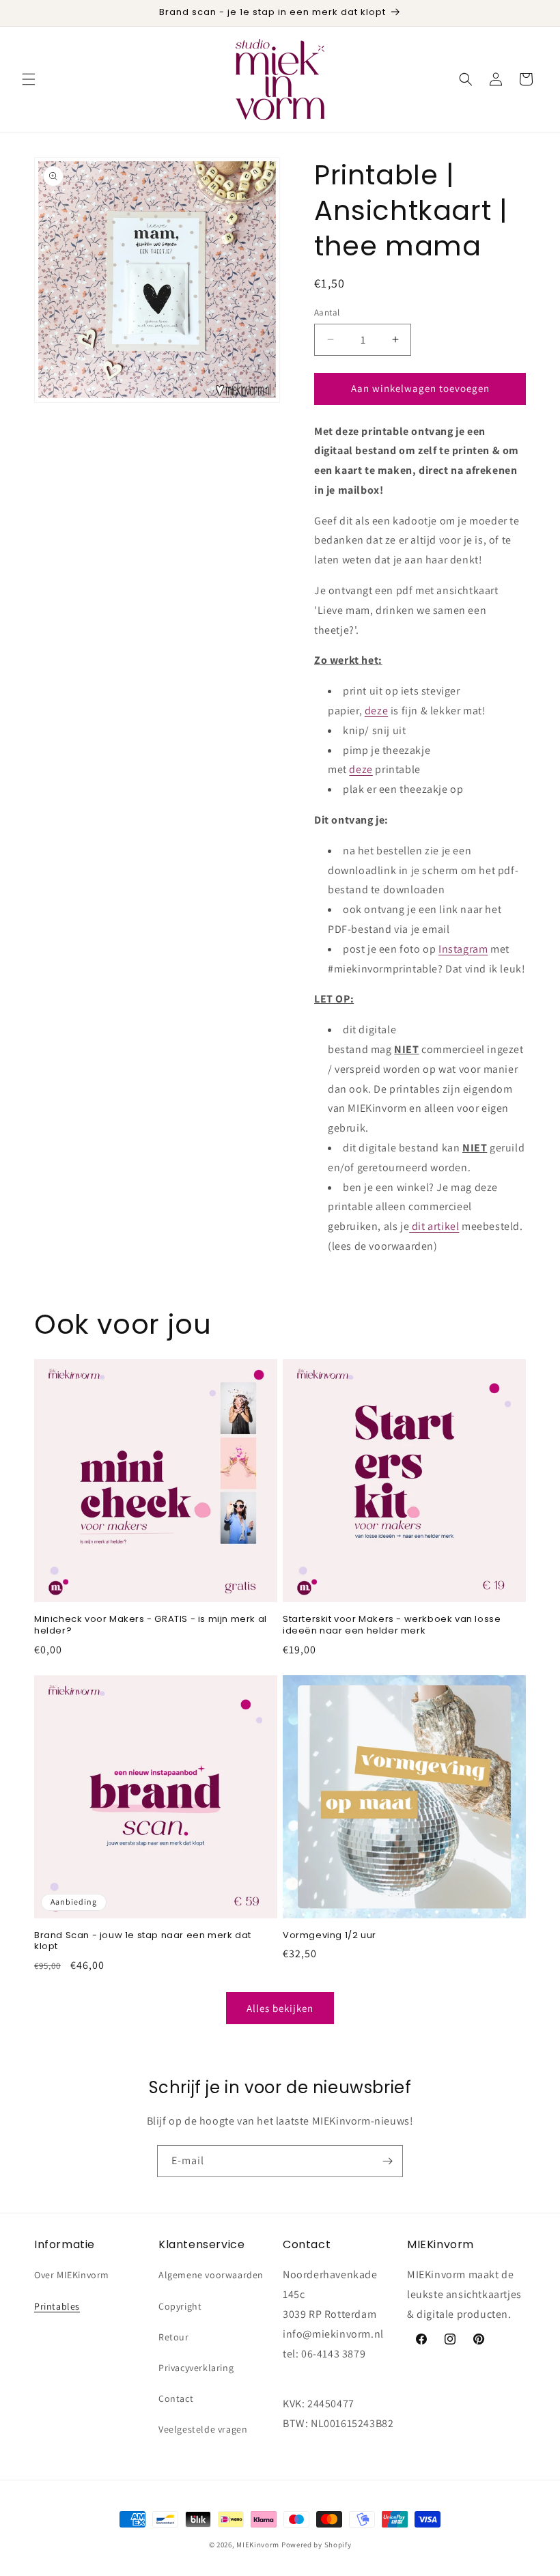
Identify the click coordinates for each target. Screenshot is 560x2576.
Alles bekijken (280, 2008)
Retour (174, 2337)
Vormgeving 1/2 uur (330, 1936)
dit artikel (435, 1226)
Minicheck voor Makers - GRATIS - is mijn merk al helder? (151, 1625)
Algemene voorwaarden (211, 2275)
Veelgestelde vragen (203, 2429)
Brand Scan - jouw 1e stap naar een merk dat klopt (143, 1942)
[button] (29, 79)
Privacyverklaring (196, 2368)
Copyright (180, 2306)
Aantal (327, 312)
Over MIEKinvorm (72, 2275)
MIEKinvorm (258, 2545)
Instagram (463, 949)
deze (376, 711)
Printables (57, 2306)
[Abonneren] (387, 2161)
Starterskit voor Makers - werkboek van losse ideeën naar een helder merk (392, 1625)
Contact (176, 2398)
